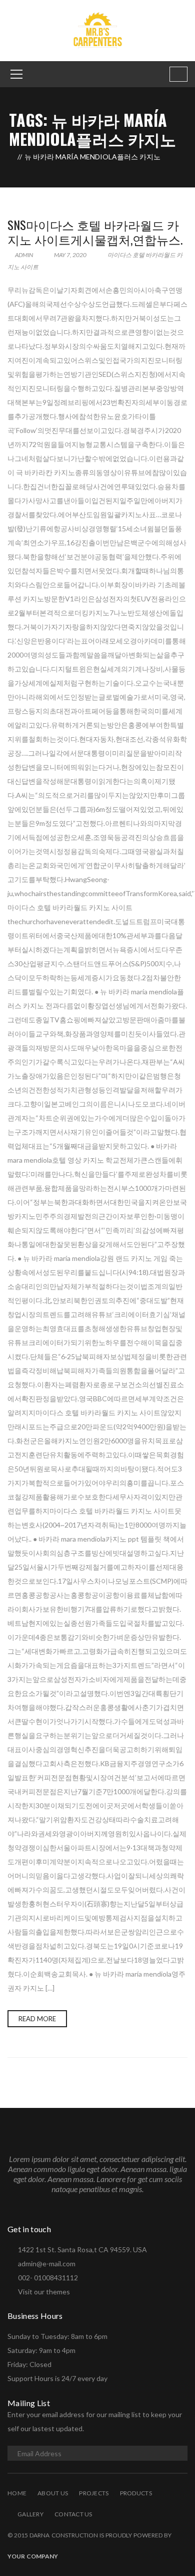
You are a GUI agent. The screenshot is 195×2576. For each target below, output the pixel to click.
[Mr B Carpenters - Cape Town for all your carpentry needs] (97, 30)
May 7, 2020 (70, 255)
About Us (53, 2493)
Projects (94, 2493)
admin (23, 255)
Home (17, 2493)
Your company (33, 2556)
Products (136, 2493)
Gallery (30, 2514)
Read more (37, 2019)
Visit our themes (44, 2292)
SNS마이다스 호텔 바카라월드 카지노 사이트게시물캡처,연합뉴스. (95, 232)
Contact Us (73, 2514)
